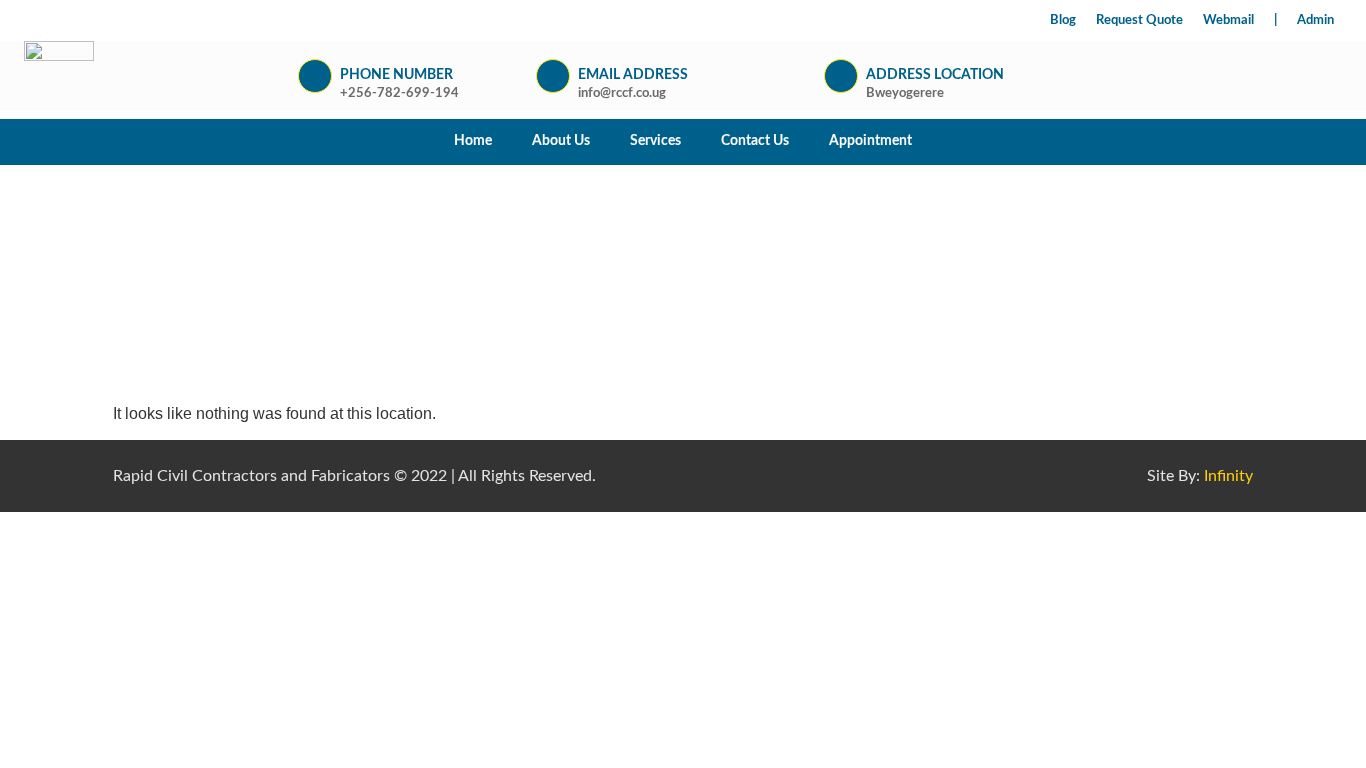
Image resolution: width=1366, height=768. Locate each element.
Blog (1063, 20)
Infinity (1228, 476)
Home (473, 141)
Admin (1315, 20)
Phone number (396, 75)
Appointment (870, 141)
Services (655, 141)
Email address (633, 75)
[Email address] (553, 76)
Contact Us (755, 141)
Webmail (1228, 20)
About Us (561, 141)
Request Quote (1139, 20)
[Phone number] (315, 76)
